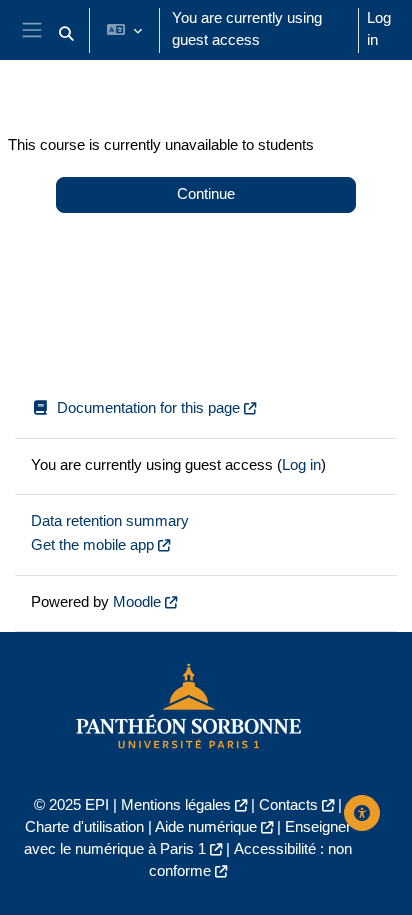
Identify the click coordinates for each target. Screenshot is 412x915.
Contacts (288, 805)
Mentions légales (176, 805)
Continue (206, 194)
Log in (379, 29)
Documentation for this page (148, 408)
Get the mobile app (92, 545)
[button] (66, 34)
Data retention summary (110, 521)
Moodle (137, 602)
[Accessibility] (362, 813)
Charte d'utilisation (84, 827)
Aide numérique (206, 827)
